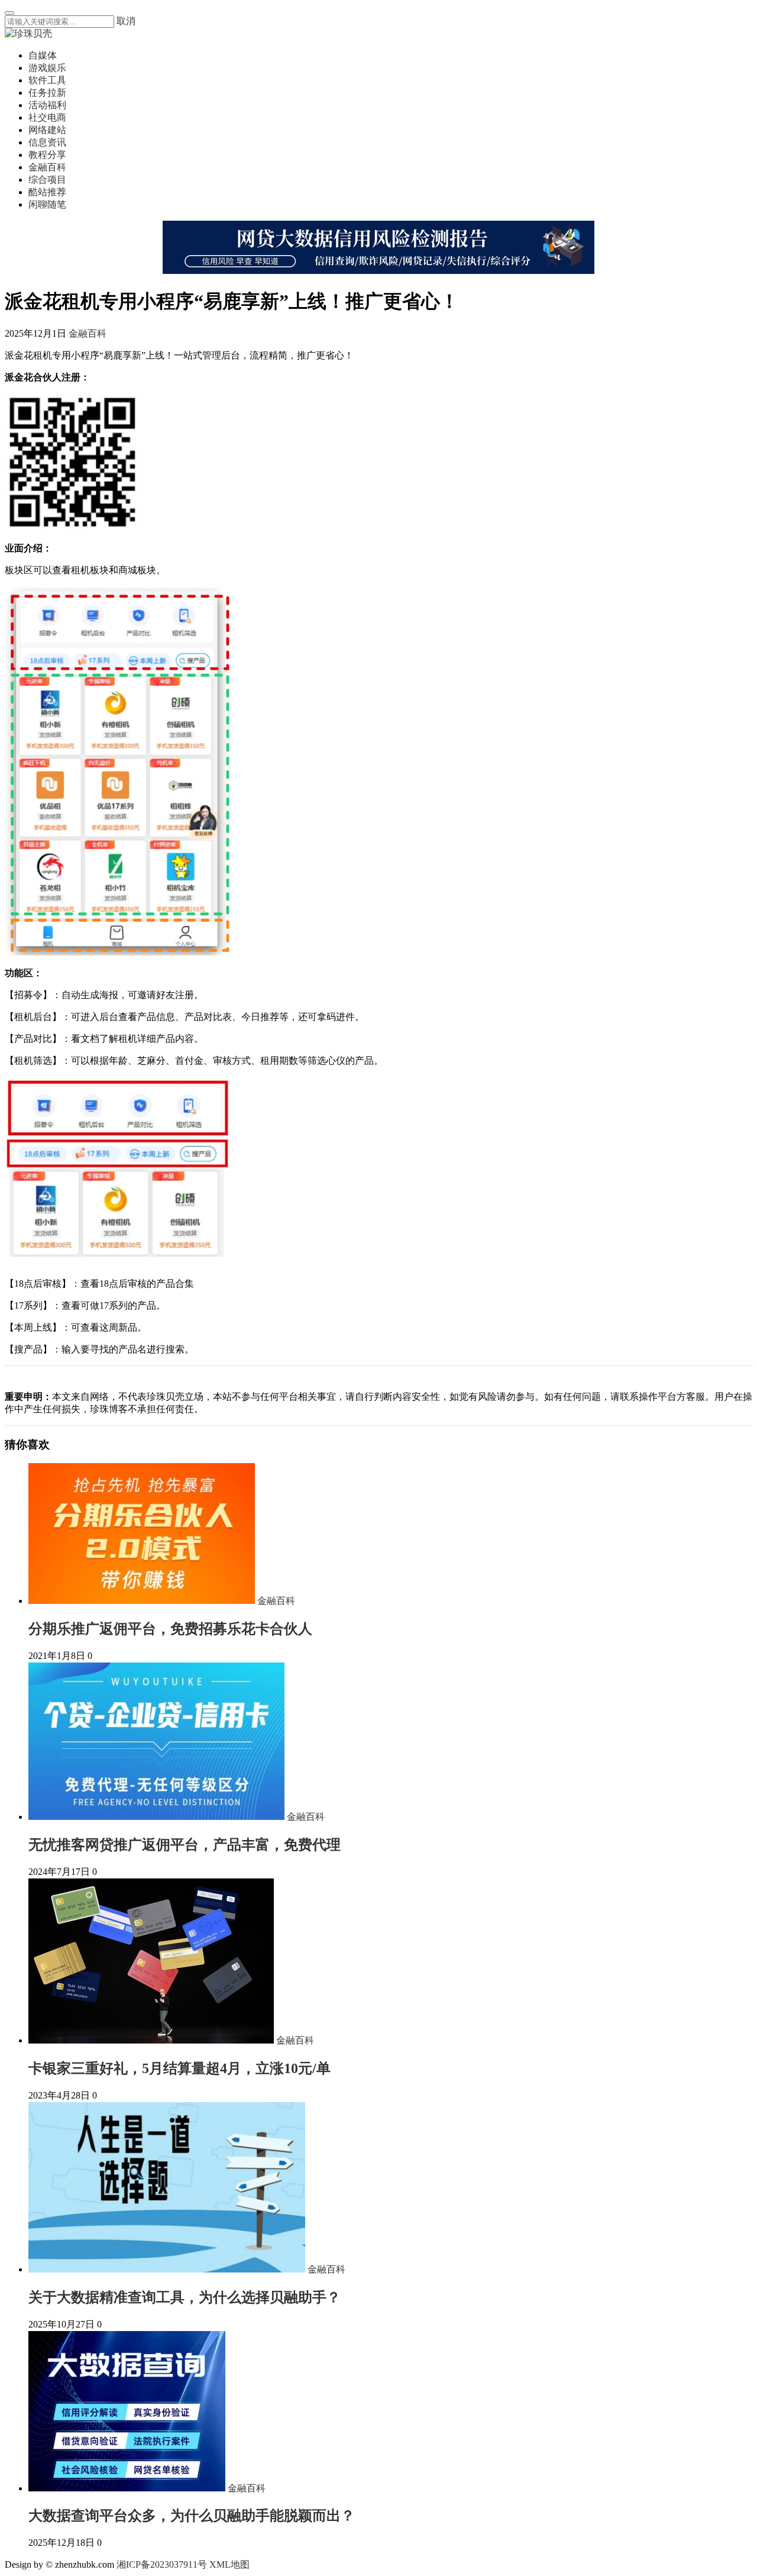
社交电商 (47, 117)
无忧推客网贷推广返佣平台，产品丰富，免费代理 (185, 1845)
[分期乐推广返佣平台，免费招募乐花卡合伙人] (143, 1601)
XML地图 (229, 2564)
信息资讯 (47, 142)
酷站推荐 (47, 192)
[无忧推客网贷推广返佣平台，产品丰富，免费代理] (158, 1817)
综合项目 (47, 180)
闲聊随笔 (47, 204)
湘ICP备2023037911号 (162, 2564)
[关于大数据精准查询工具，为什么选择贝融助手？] (168, 2269)
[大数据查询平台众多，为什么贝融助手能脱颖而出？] (128, 2488)
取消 (126, 21)
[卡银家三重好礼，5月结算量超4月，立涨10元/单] (152, 2040)
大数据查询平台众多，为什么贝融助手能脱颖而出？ (192, 2516)
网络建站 (47, 130)
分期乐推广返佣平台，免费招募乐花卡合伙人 (170, 1629)
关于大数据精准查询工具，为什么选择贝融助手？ (185, 2297)
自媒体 (43, 55)
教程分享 (47, 155)
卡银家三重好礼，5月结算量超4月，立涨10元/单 (179, 2068)
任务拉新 (47, 93)
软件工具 (47, 80)
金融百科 (47, 167)
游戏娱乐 (47, 68)
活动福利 (47, 105)
